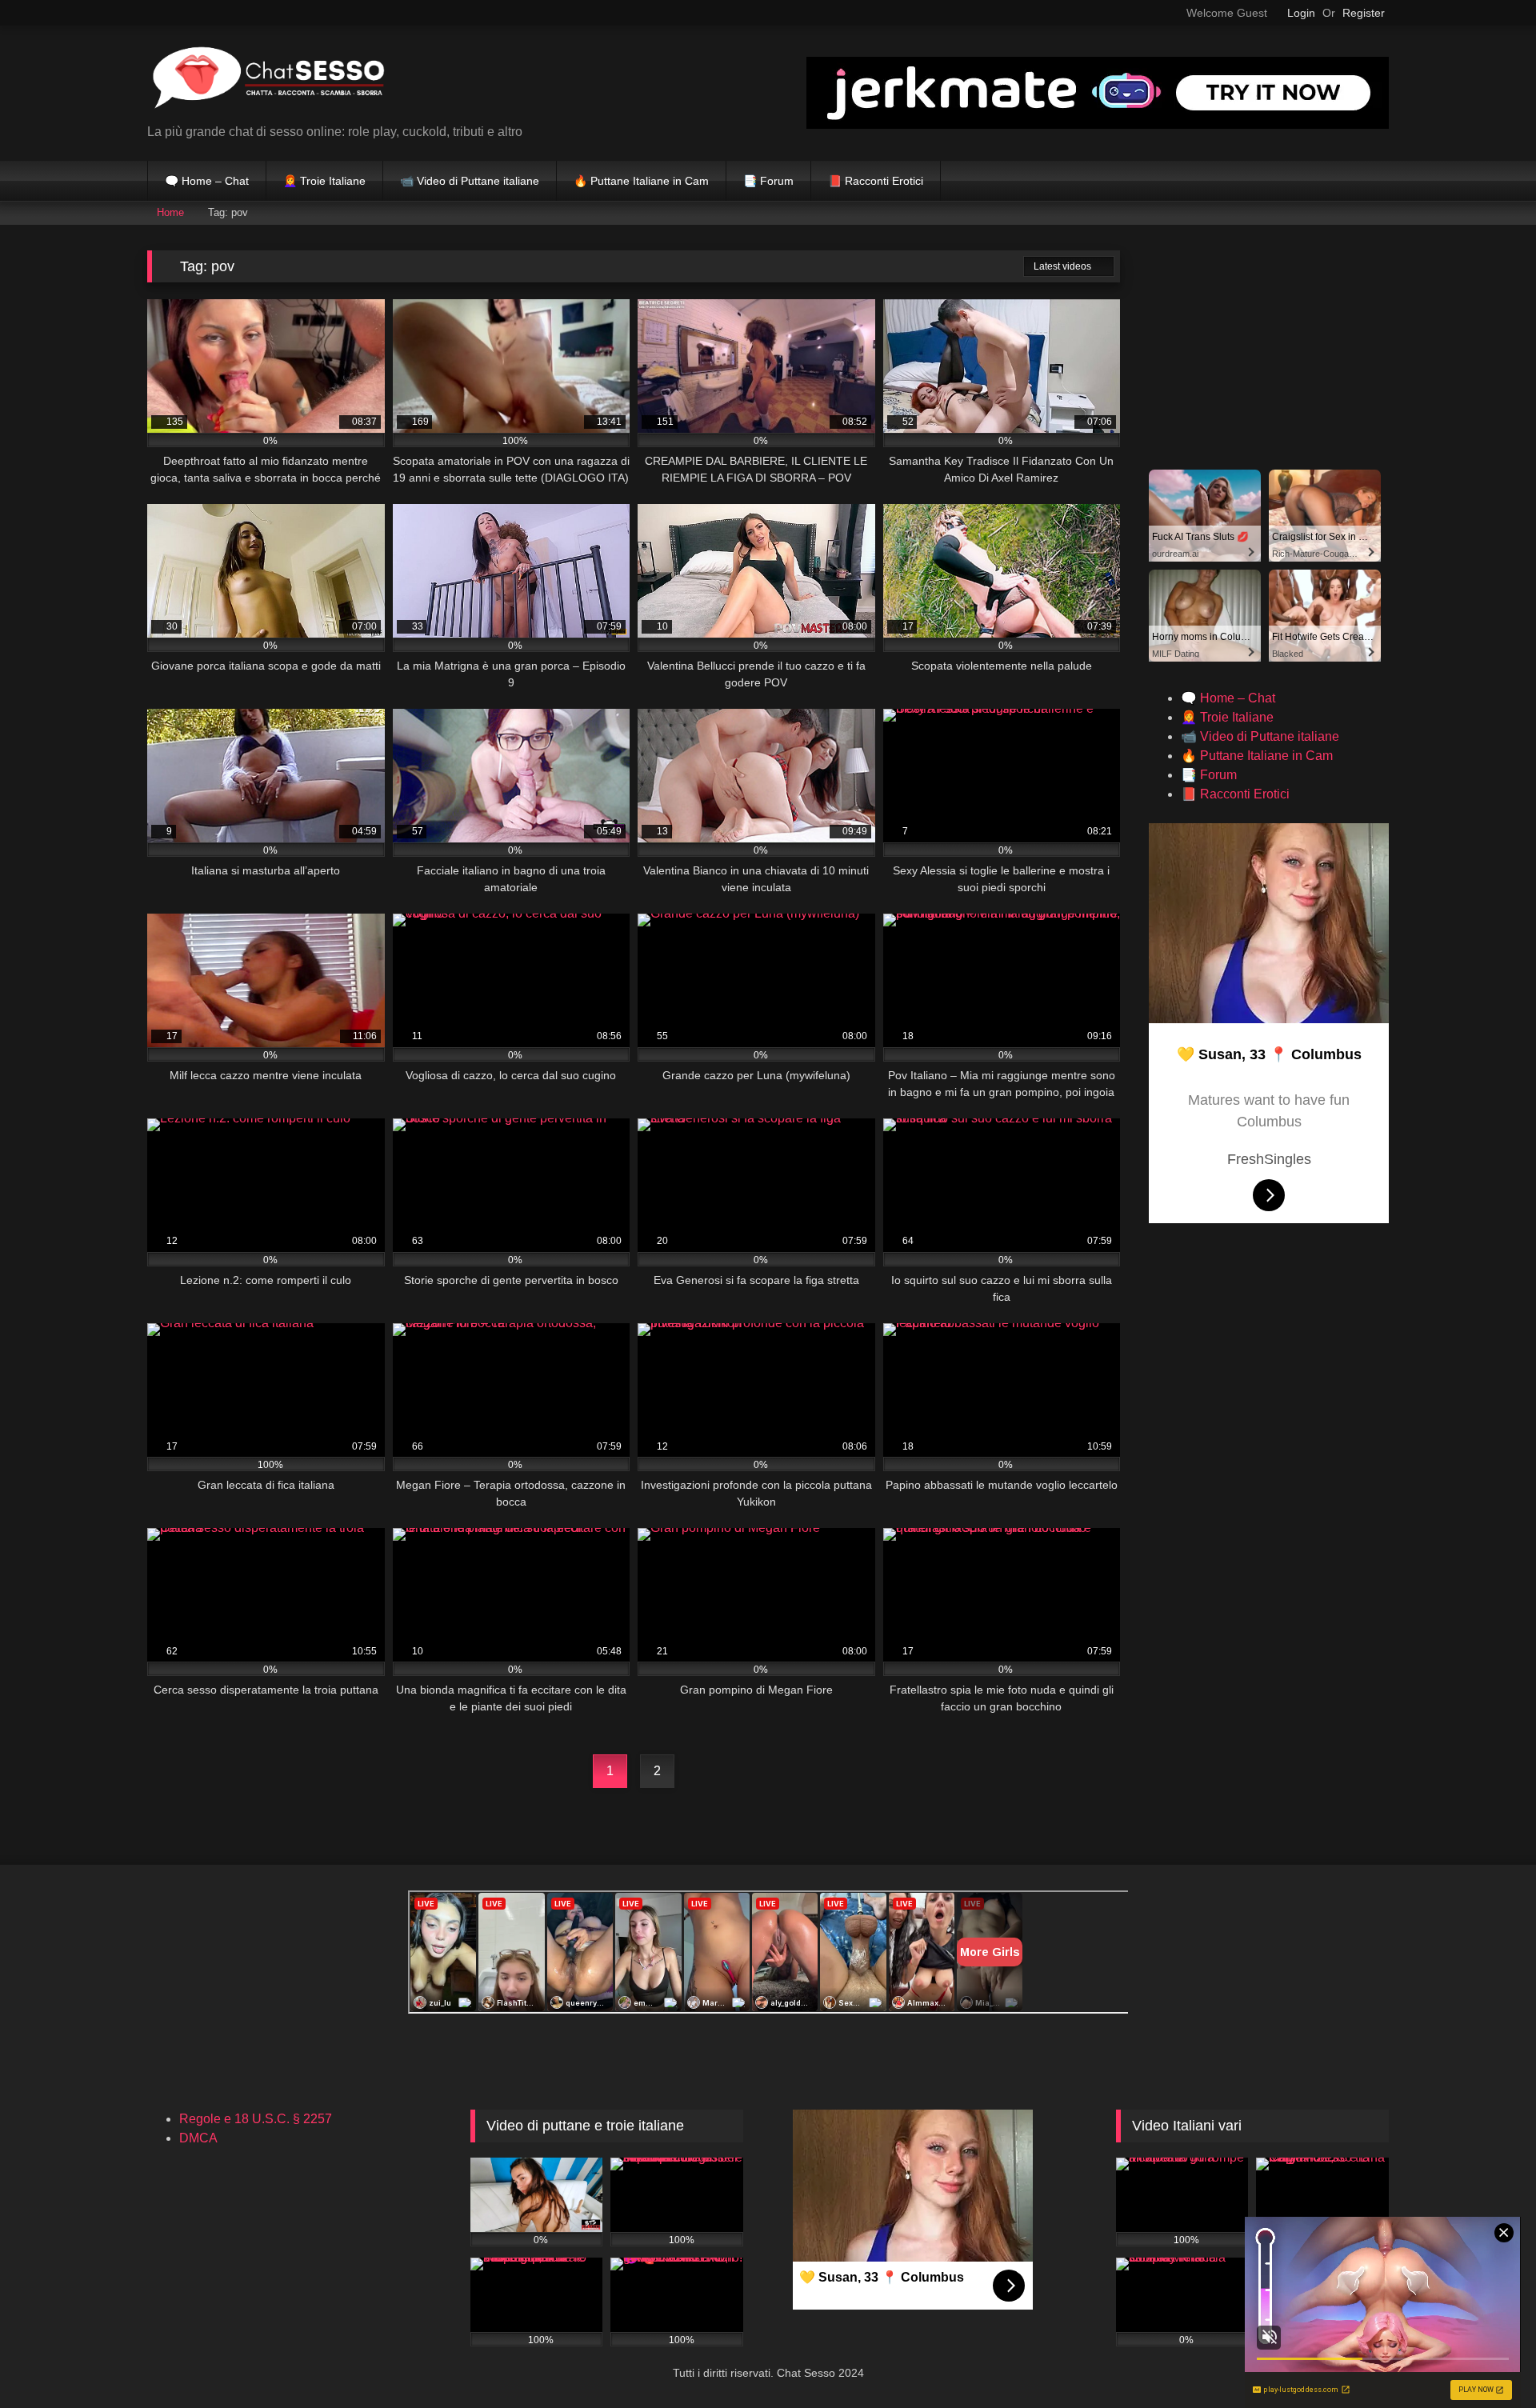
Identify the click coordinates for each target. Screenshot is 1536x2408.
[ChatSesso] (267, 80)
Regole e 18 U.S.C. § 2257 (256, 2119)
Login (1301, 13)
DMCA (198, 2138)
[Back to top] (1488, 2360)
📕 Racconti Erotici (876, 181)
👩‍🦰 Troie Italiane (324, 181)
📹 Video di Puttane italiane (470, 181)
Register (1364, 13)
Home (170, 212)
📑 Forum (768, 181)
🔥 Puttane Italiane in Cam (641, 181)
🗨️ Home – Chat (207, 181)
